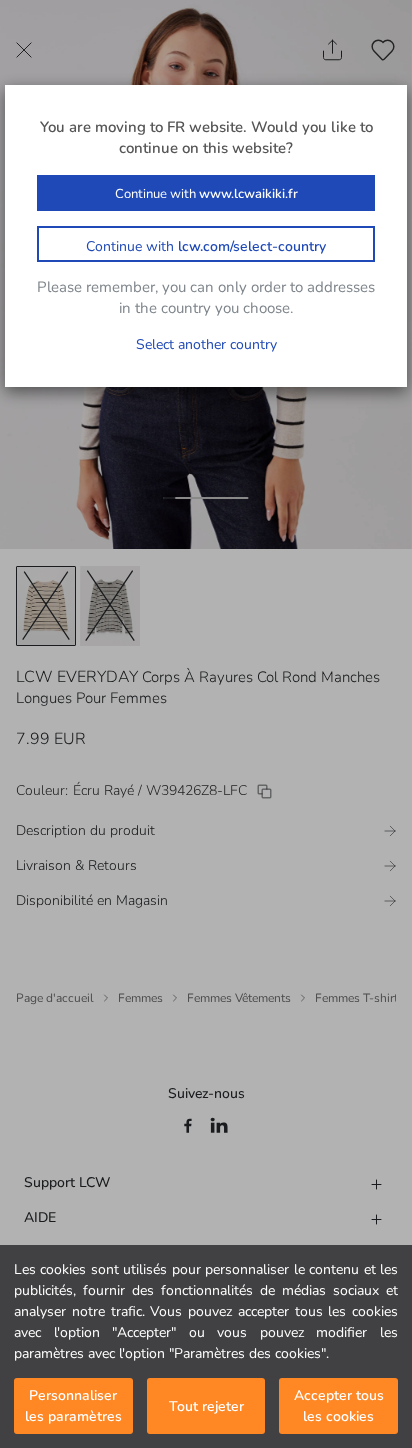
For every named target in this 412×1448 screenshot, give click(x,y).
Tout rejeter (206, 1406)
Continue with (206, 194)
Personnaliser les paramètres (73, 1406)
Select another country (206, 344)
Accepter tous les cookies (339, 1406)
